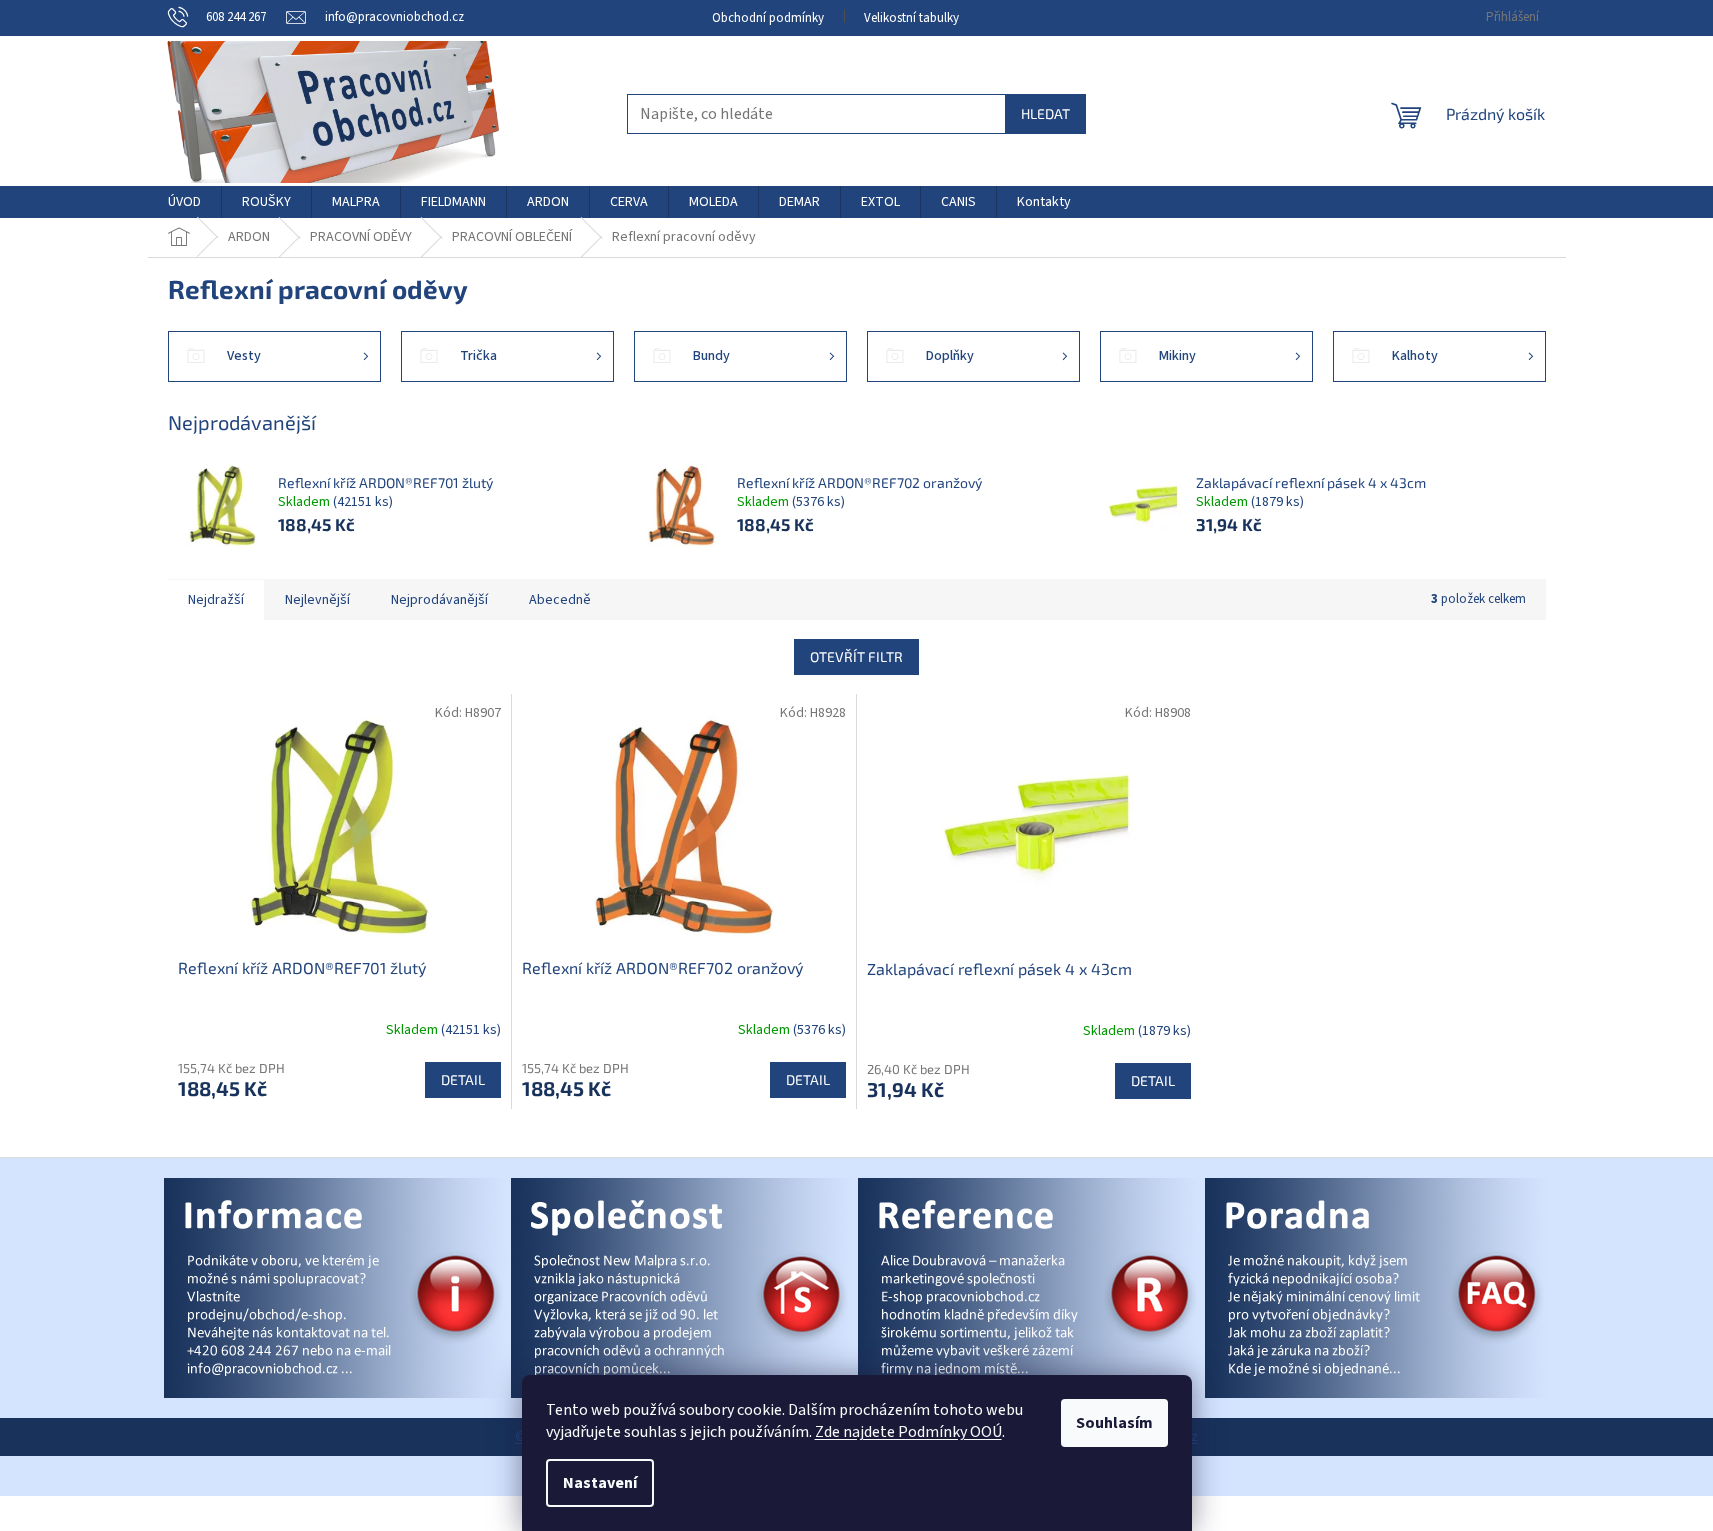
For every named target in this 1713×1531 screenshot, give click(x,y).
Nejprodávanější (439, 600)
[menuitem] (184, 202)
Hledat (1045, 113)
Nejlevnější (317, 600)
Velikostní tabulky (911, 18)
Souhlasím (1114, 1423)
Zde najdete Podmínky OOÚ (908, 1432)
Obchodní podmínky (768, 18)
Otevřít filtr (856, 656)
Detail (463, 1079)
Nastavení (600, 1483)
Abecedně (560, 600)
